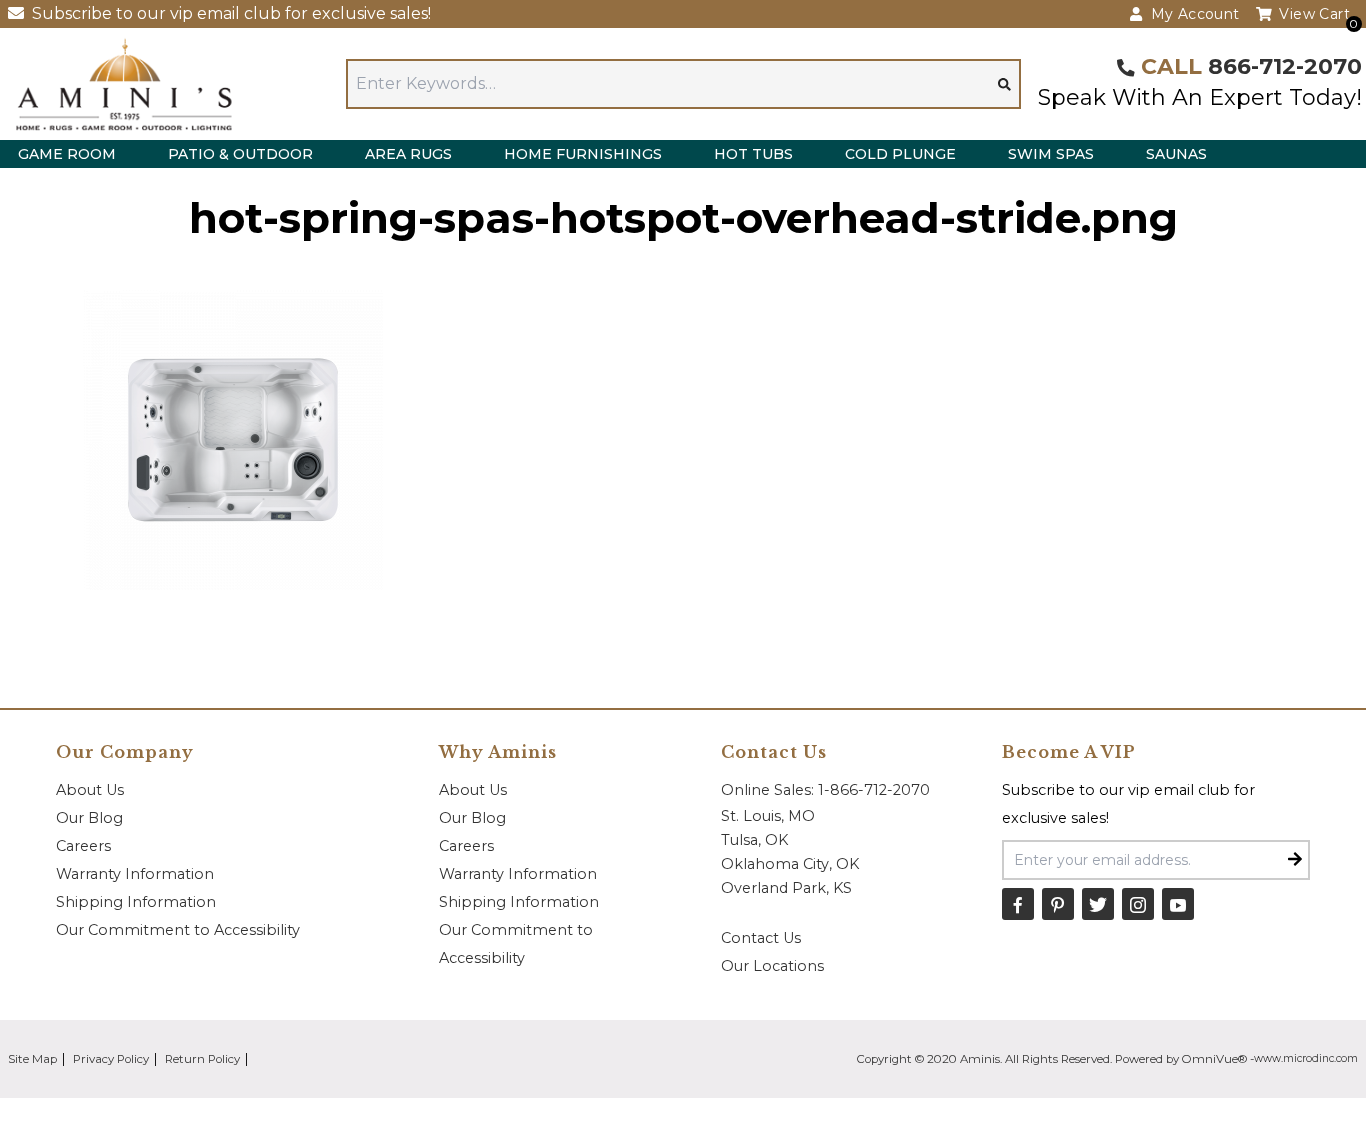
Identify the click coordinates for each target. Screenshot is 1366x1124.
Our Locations (772, 966)
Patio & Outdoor (240, 154)
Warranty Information (135, 874)
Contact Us (761, 938)
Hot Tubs (753, 154)
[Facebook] (1018, 904)
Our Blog (89, 818)
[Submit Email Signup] (1295, 860)
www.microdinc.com (1306, 1058)
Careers (83, 846)
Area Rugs (408, 154)
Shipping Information (136, 902)
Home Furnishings (583, 154)
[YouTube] (1178, 904)
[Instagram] (1138, 904)
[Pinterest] (1058, 904)
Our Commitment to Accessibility (178, 930)
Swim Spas (1051, 154)
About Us (90, 790)
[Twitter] (1098, 904)
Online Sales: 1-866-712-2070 (825, 790)
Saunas (1176, 154)
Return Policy (202, 1059)
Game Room (67, 154)
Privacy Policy (111, 1059)
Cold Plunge (900, 154)
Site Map (32, 1059)
